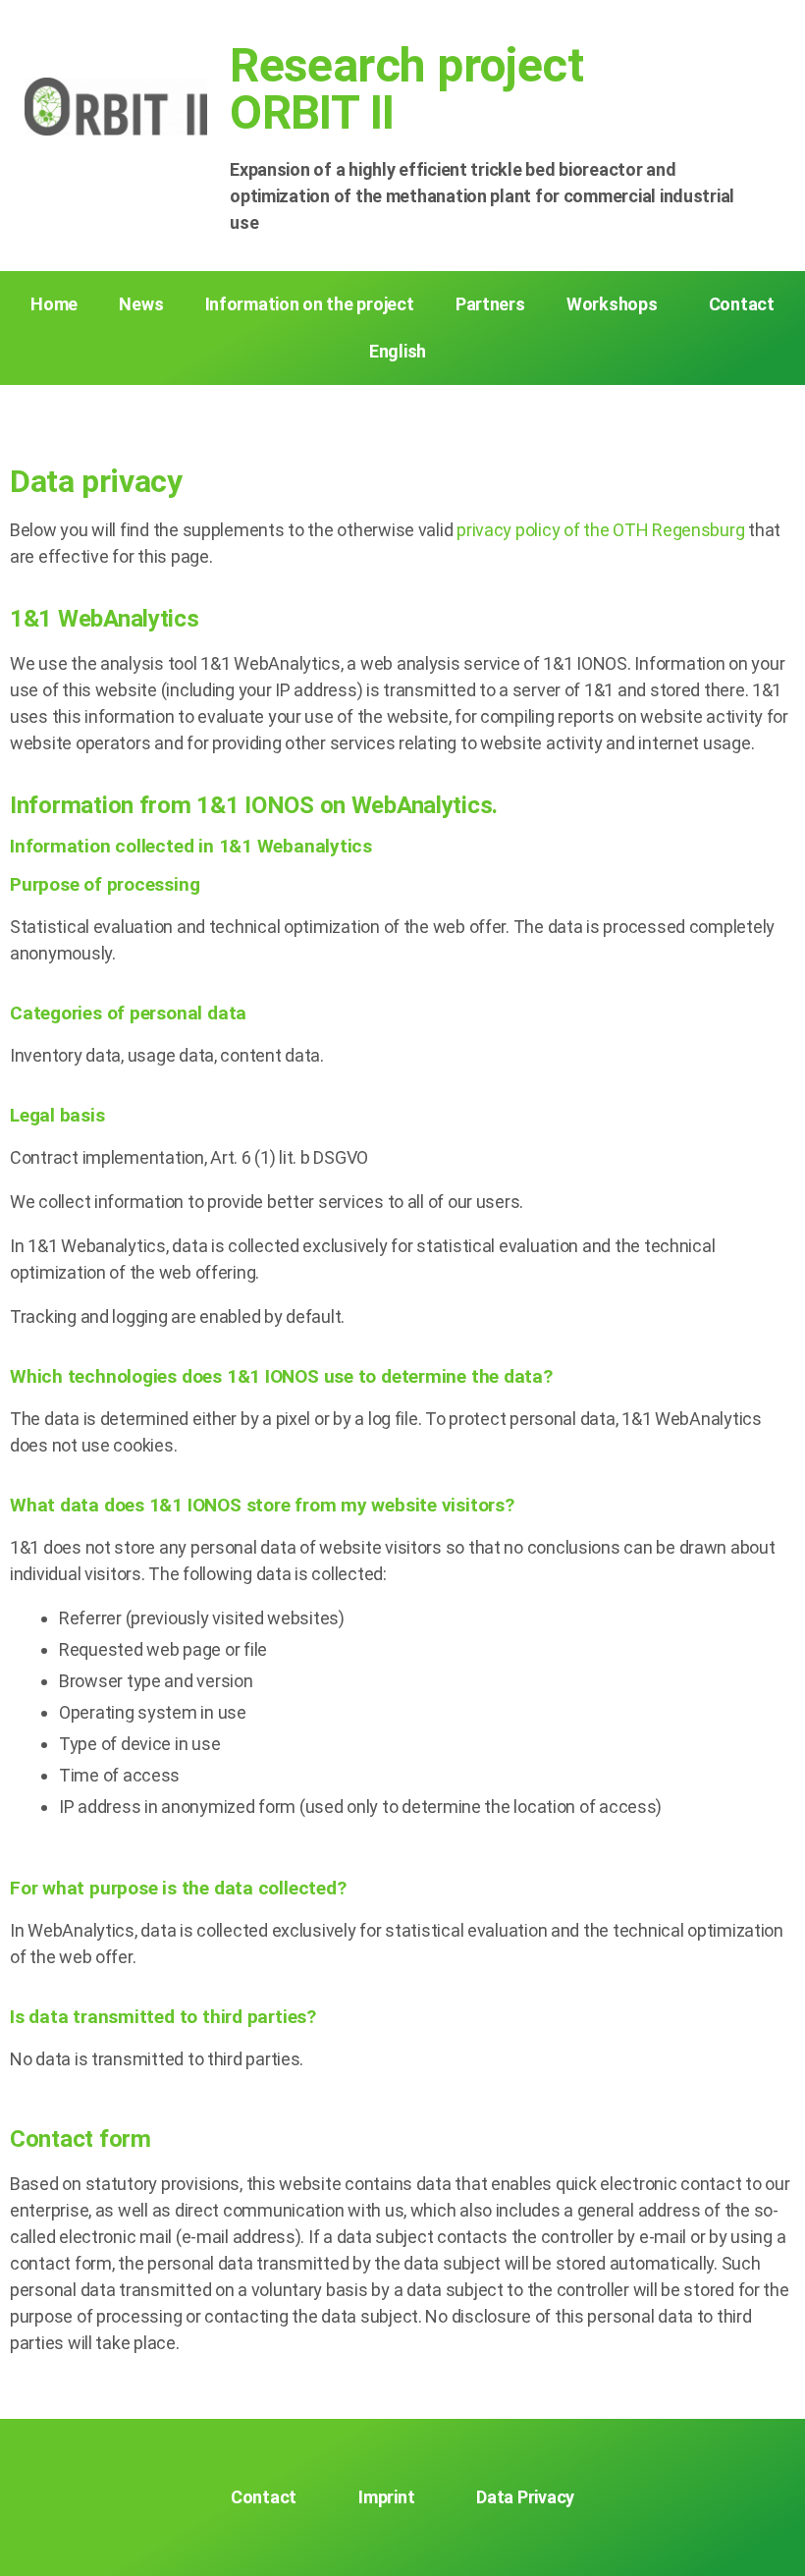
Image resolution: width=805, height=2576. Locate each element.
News (141, 304)
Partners (490, 304)
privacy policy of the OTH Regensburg (600, 530)
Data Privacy (525, 2497)
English (398, 351)
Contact (742, 304)
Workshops (612, 304)
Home (54, 304)
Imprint (386, 2497)
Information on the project (310, 304)
